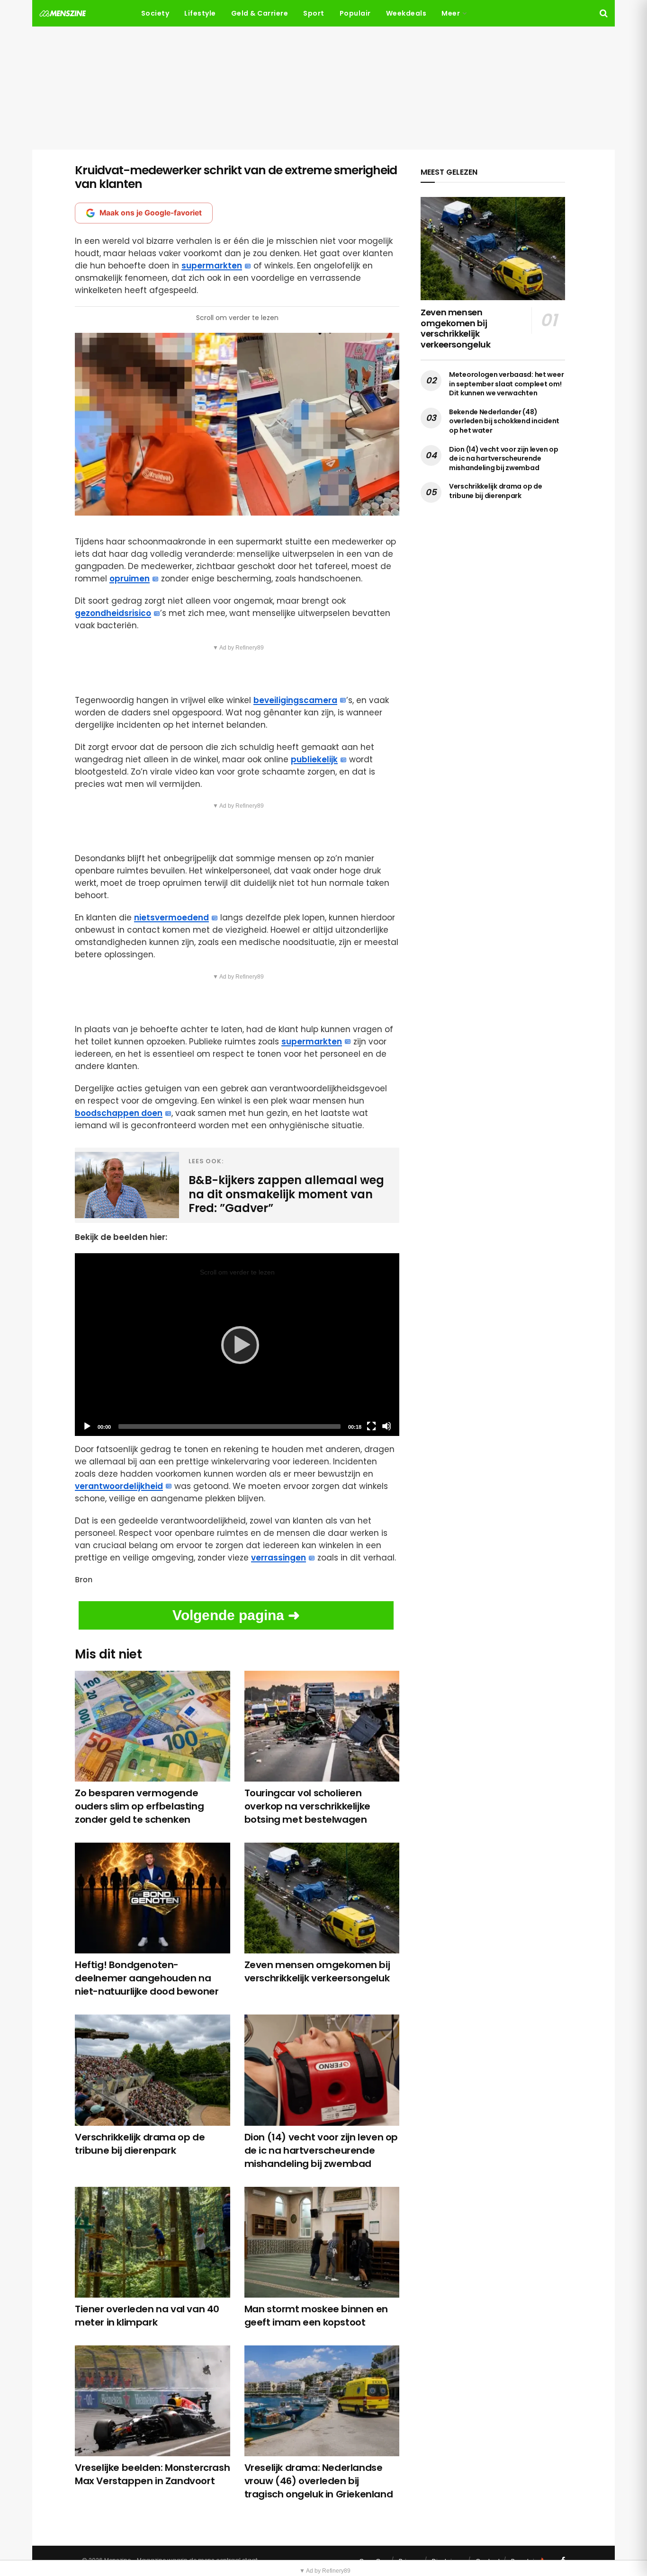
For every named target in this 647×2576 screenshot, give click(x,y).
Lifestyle (200, 13)
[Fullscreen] (371, 1426)
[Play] (237, 1345)
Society (155, 13)
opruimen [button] (130, 579)
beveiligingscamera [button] (295, 700)
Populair (355, 13)
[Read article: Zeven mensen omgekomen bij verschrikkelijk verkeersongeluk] (493, 249)
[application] (237, 1344)
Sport (314, 13)
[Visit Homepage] (63, 13)
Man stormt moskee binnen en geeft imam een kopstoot (316, 2316)
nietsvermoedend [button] (171, 918)
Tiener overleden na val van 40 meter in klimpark (147, 2316)
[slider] (229, 1426)
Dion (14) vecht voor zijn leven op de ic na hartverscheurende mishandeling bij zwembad (321, 2150)
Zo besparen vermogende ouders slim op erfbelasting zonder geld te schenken (139, 1806)
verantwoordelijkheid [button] (119, 1486)
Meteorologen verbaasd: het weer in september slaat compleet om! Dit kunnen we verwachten (506, 384)
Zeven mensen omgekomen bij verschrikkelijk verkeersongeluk (317, 1971)
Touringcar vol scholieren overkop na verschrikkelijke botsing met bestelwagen (307, 1806)
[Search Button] (604, 13)
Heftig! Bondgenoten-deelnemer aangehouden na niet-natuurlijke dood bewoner (147, 1978)
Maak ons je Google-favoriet (151, 213)
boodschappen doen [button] (119, 1113)
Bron (84, 1580)
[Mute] (386, 1426)
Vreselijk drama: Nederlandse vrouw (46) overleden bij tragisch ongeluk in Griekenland (319, 2481)
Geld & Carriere (260, 13)
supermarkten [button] (212, 266)
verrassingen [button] (279, 1558)
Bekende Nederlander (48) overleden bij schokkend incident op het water (504, 421)
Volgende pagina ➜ (236, 1615)
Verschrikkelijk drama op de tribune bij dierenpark (140, 2144)
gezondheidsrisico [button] (113, 613)
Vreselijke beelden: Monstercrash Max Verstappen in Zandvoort (152, 2474)
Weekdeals (406, 13)
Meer (451, 13)
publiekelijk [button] (314, 759)
